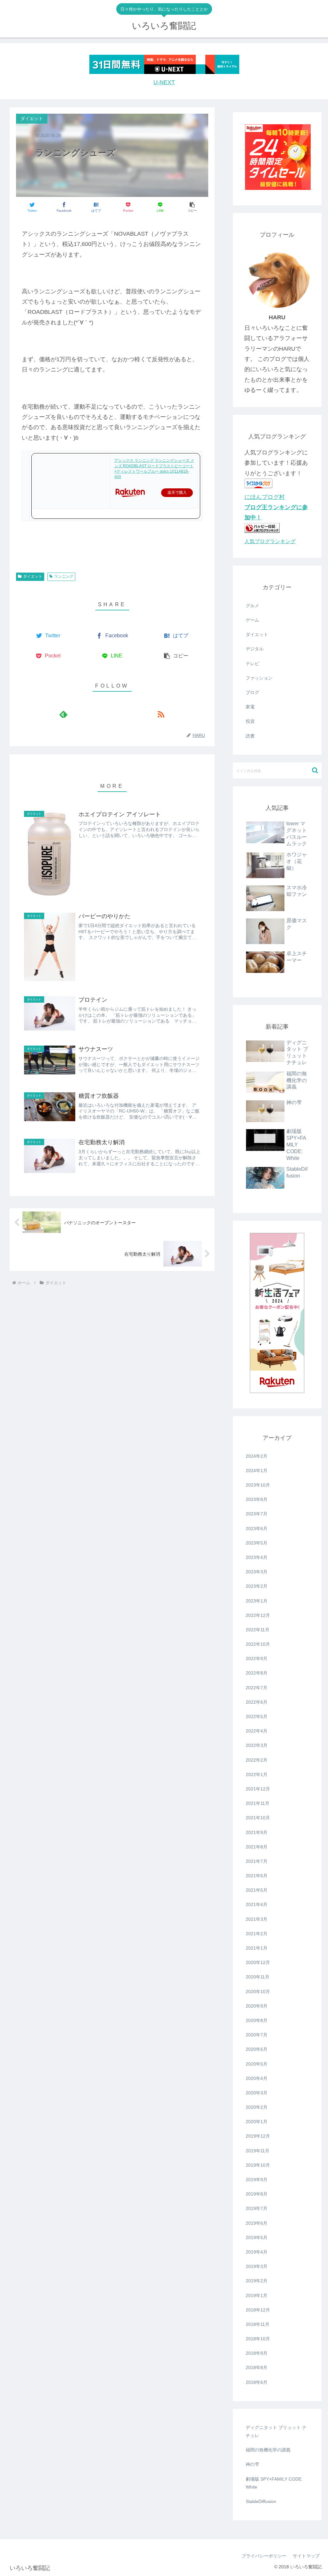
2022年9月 (257, 1659)
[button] (192, 207)
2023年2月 (257, 1586)
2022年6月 (257, 1702)
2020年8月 (257, 2020)
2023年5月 (257, 1543)
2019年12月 (258, 2136)
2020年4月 (257, 2078)
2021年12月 (258, 1789)
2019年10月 (258, 2165)
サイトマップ (306, 2556)
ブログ (252, 692)
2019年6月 (257, 2223)
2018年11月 (258, 2324)
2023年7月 (257, 1514)
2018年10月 (258, 2339)
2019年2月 (257, 2281)
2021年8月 (257, 1847)
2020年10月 (258, 1992)
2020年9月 (257, 2006)
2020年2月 (257, 2107)
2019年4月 (257, 2252)
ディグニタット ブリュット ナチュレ (276, 2431)
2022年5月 (257, 1716)
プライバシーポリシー (264, 2556)
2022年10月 (258, 1644)
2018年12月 (258, 2310)
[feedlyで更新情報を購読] (63, 714)
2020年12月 (258, 1962)
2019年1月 (257, 2295)
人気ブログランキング (270, 541)
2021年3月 (257, 1919)
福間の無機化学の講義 (268, 2450)
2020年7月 (257, 2035)
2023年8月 (257, 1499)
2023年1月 (257, 1601)
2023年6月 (257, 1528)
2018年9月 (257, 2353)
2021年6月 (257, 1876)
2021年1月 (257, 1948)
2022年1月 (257, 1774)
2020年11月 (258, 1977)
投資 (250, 721)
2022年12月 (258, 1615)
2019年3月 (257, 2266)
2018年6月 (257, 2382)
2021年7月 (257, 1861)
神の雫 (252, 2464)
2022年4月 (257, 1731)
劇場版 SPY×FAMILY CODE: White (274, 2483)
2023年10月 (258, 1485)
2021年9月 (257, 1832)
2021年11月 (258, 1803)
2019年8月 (257, 2194)
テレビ (252, 664)
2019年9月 (257, 2180)
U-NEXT (164, 82)
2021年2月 (257, 1934)
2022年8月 (257, 1673)
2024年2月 (257, 1456)
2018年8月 (257, 2368)
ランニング (64, 576)
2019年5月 (257, 2238)
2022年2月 (257, 1760)
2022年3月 (257, 1745)
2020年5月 (257, 2064)
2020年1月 (257, 2122)
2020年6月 (257, 2049)
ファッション (259, 678)
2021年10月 (258, 1818)
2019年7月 (257, 2208)
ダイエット (33, 576)
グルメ (252, 606)
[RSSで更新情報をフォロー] (161, 714)
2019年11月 (258, 2151)
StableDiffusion (261, 2501)
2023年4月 (257, 1557)
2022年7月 (257, 1688)
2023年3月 (257, 1572)
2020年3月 (257, 2093)
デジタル (255, 649)
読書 (250, 736)
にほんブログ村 (265, 497)
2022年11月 (258, 1630)
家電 (250, 707)
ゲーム (252, 620)
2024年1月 (257, 1471)
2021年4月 (257, 1904)
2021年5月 (257, 1890)
